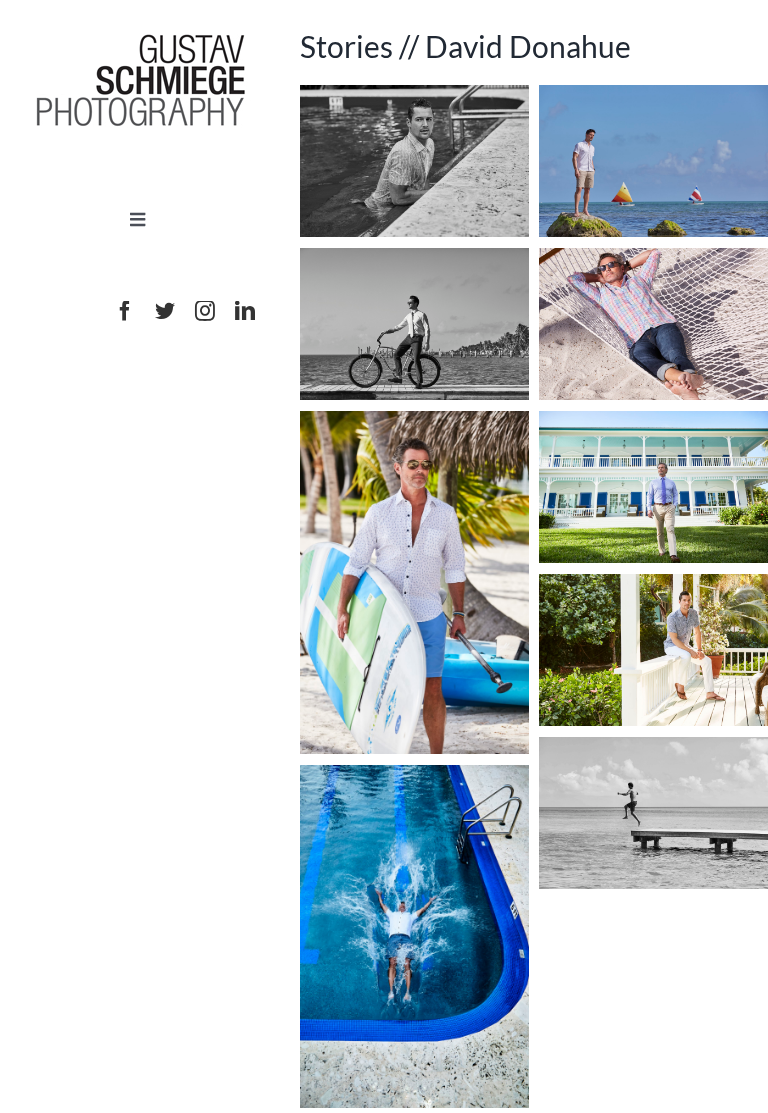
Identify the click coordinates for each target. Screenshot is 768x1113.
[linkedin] (245, 311)
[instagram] (205, 311)
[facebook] (125, 311)
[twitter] (165, 311)
